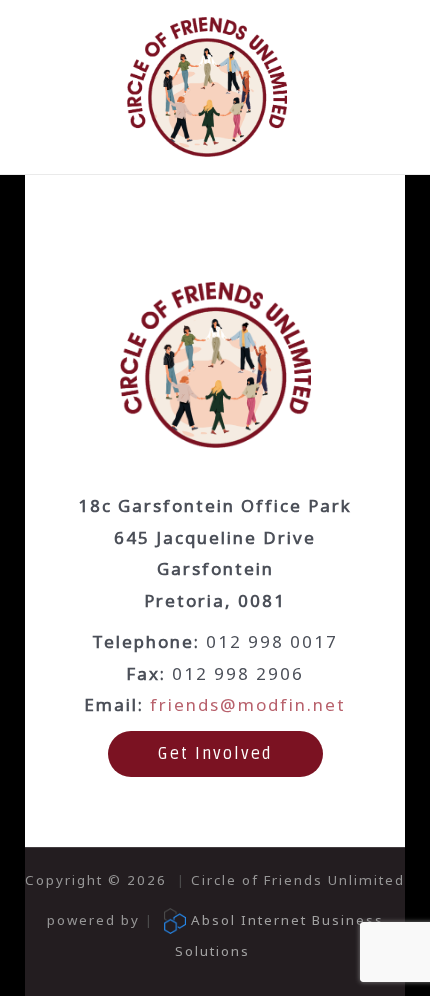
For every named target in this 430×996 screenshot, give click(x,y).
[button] (215, 754)
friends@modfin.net (248, 704)
